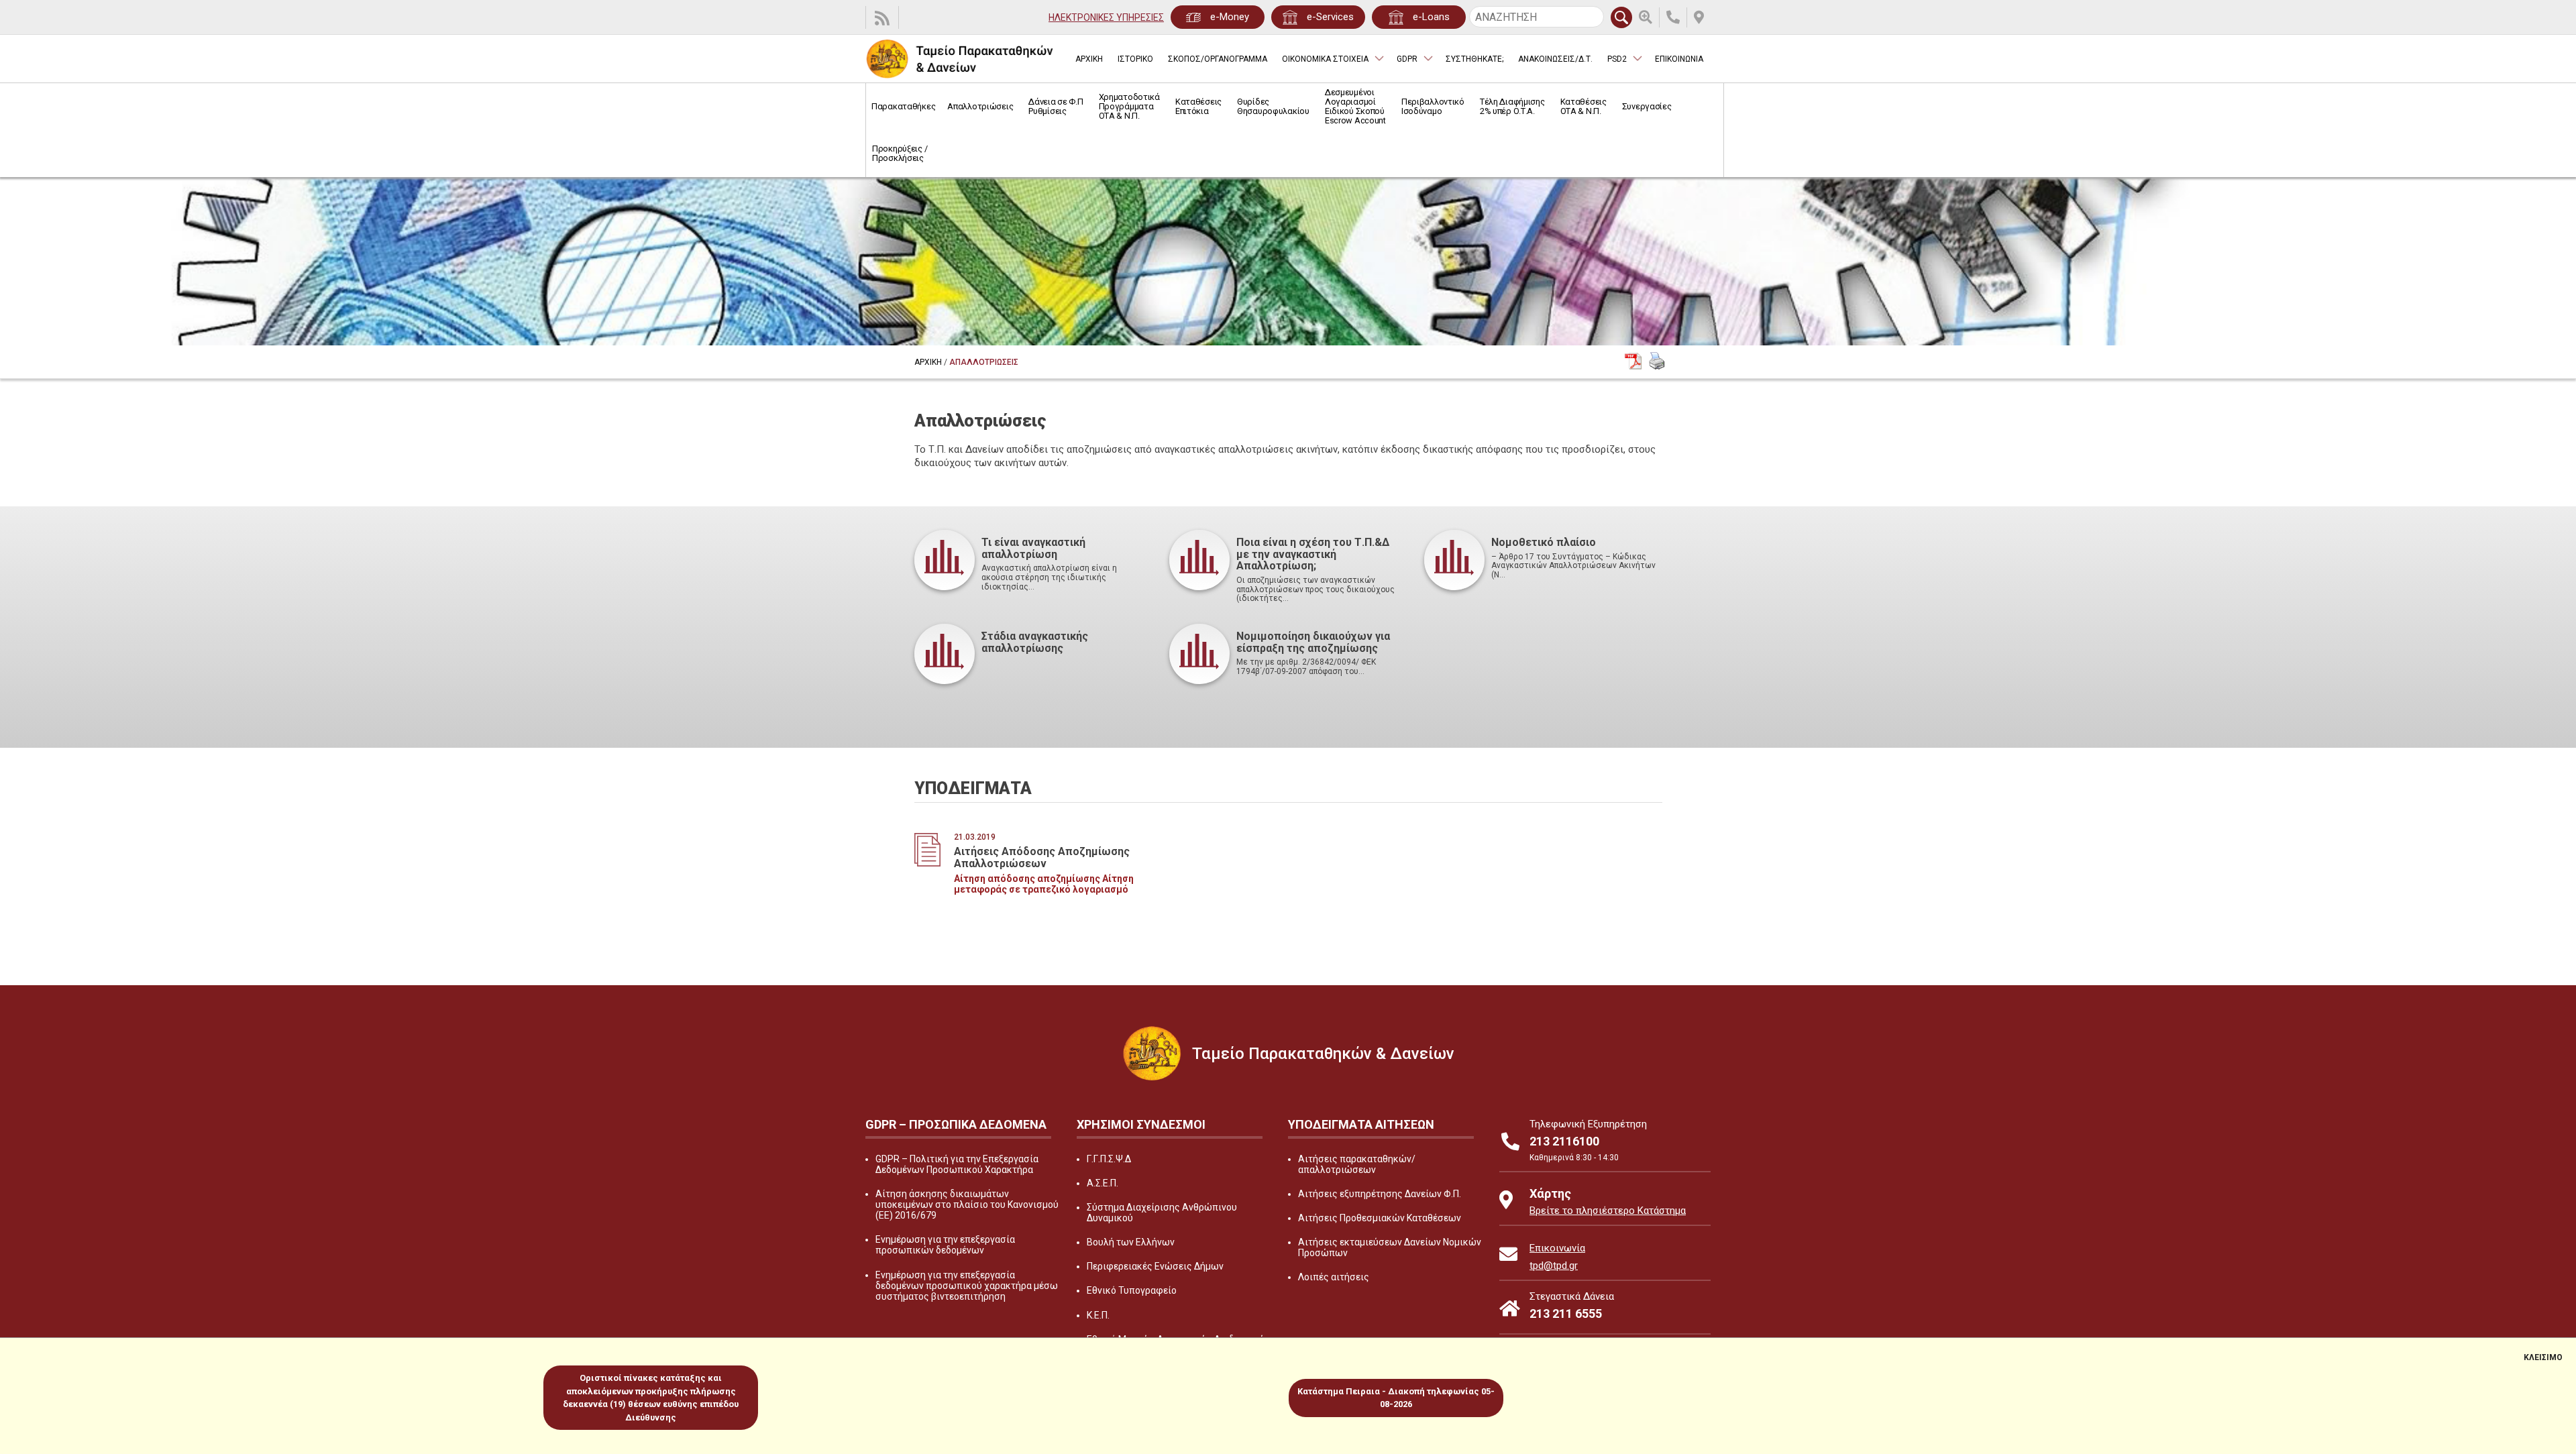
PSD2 (1617, 59)
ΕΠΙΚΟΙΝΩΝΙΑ (1679, 59)
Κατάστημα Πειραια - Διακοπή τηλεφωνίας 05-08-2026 (1396, 1398)
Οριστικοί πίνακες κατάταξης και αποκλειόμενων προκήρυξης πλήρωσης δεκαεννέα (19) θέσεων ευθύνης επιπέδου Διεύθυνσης (651, 1398)
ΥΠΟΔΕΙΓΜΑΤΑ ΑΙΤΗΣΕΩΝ (1361, 1124)
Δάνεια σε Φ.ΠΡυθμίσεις (1056, 106)
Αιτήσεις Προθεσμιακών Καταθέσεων (1380, 1218)
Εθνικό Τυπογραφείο (1132, 1290)
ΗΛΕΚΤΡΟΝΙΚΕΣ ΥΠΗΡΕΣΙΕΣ (1106, 17)
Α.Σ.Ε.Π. (1103, 1183)
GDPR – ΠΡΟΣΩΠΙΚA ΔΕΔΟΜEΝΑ (956, 1124)
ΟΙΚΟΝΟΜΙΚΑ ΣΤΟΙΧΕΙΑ (1325, 59)
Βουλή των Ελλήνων (1131, 1242)
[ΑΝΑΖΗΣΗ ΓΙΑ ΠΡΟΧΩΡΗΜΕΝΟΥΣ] (1649, 17)
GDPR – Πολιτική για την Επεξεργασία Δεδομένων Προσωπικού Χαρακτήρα (957, 1164)
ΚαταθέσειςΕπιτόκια (1198, 106)
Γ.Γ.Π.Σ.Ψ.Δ (1109, 1159)
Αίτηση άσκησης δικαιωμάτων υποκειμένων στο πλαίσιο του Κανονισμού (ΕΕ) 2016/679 (967, 1205)
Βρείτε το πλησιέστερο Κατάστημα (1608, 1211)
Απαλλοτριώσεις (980, 106)
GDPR (1407, 59)
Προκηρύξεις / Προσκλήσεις (900, 153)
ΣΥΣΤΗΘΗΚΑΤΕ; (1474, 59)
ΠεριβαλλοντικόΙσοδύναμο (1433, 106)
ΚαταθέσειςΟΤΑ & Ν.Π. (1584, 106)
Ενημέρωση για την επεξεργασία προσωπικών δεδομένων (945, 1245)
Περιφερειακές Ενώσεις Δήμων (1155, 1266)
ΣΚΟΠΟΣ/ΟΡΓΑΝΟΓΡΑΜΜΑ (1218, 59)
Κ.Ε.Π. (1098, 1315)
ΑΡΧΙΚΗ (1089, 59)
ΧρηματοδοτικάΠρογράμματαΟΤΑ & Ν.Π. (1129, 106)
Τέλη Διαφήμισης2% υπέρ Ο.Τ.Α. (1512, 106)
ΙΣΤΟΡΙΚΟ (1135, 59)
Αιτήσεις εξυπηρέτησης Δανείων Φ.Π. (1380, 1194)
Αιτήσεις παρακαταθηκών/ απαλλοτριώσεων (1357, 1164)
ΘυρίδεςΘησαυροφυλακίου (1273, 106)
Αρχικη (928, 362)
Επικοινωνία (1557, 1248)
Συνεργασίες (1647, 106)
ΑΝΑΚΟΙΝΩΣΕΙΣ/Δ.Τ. (1555, 59)
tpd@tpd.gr (1554, 1266)
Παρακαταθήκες (903, 106)
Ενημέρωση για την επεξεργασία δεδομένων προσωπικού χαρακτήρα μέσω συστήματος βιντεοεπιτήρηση (967, 1286)
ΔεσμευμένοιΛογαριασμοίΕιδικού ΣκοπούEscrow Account (1355, 106)
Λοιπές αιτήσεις (1334, 1277)
